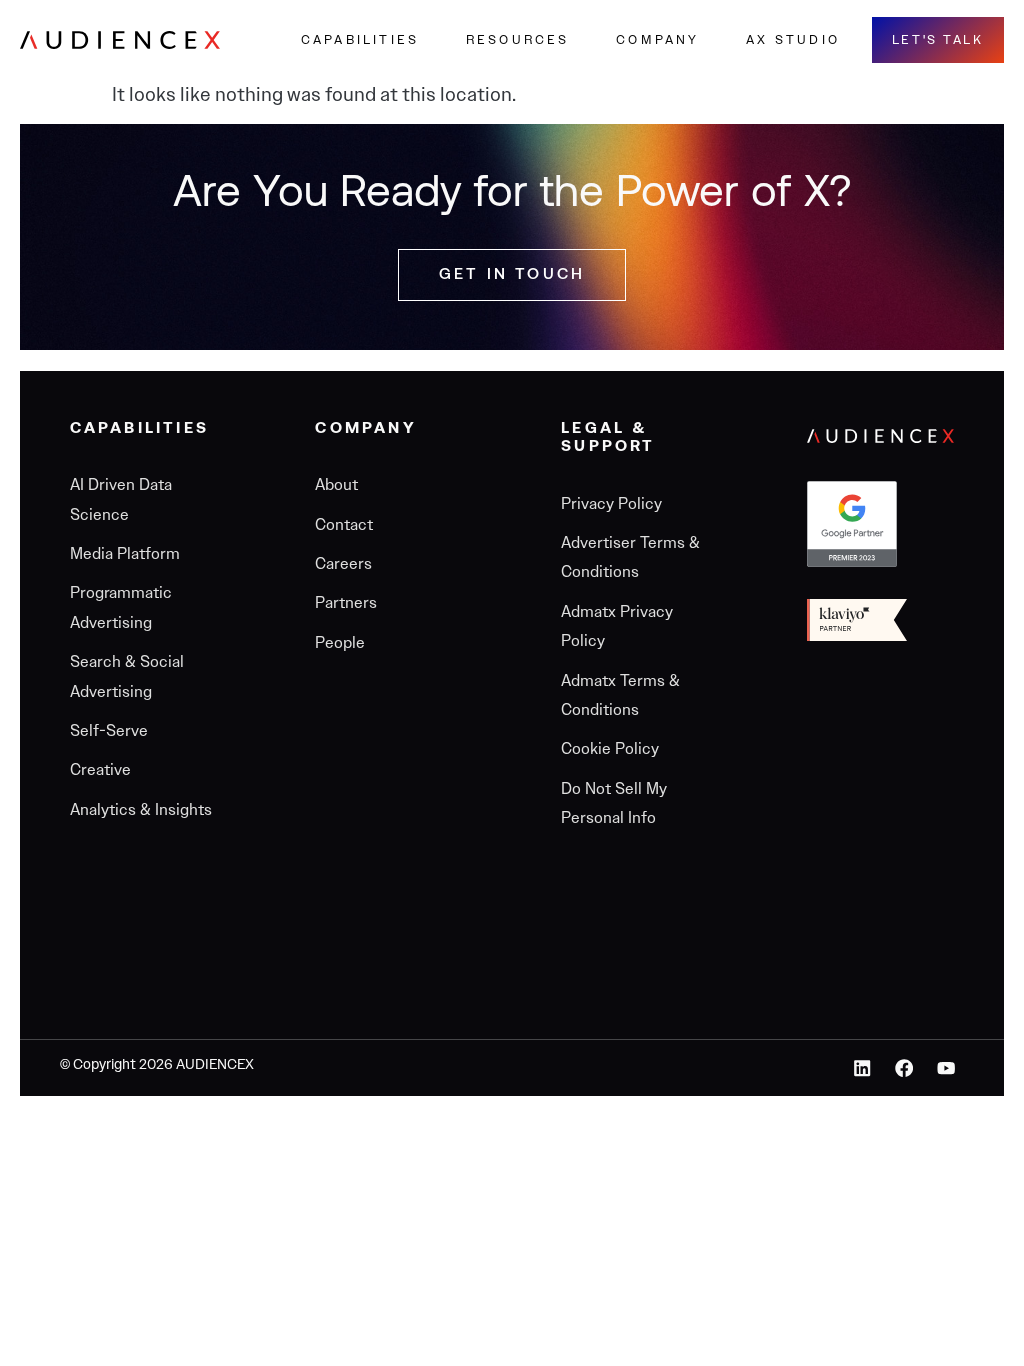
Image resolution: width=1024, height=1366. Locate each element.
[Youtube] (945, 1068)
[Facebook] (904, 1068)
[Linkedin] (862, 1068)
